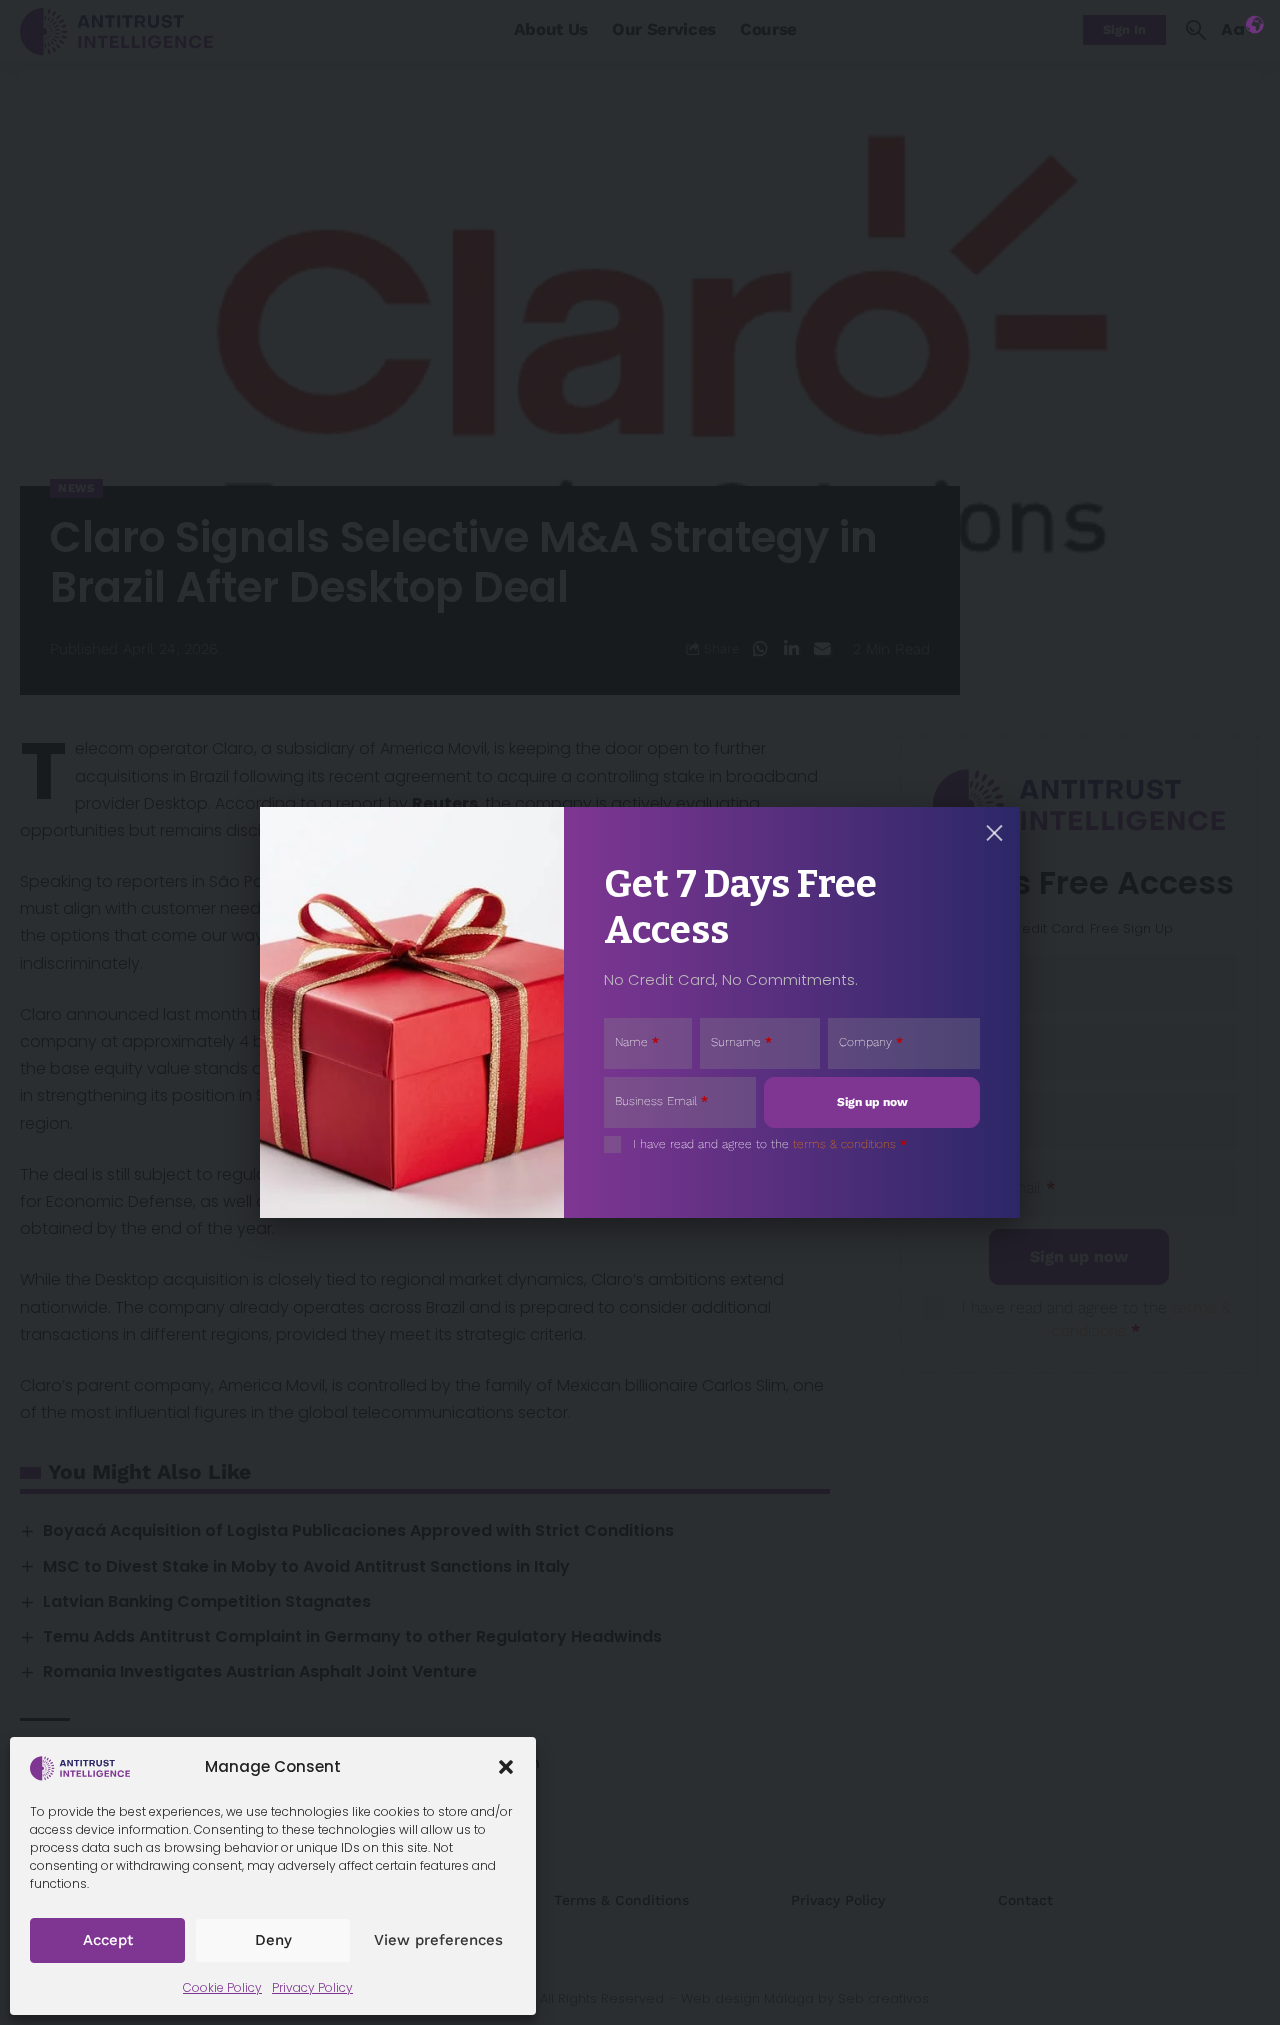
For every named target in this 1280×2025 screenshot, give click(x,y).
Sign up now (872, 1102)
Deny (273, 1940)
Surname (741, 1042)
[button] (506, 1767)
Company (871, 1042)
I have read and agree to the (770, 1144)
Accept (108, 1940)
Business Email (661, 1101)
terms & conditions (844, 1144)
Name (637, 1042)
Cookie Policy (222, 1987)
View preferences (438, 1940)
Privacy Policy (312, 1987)
